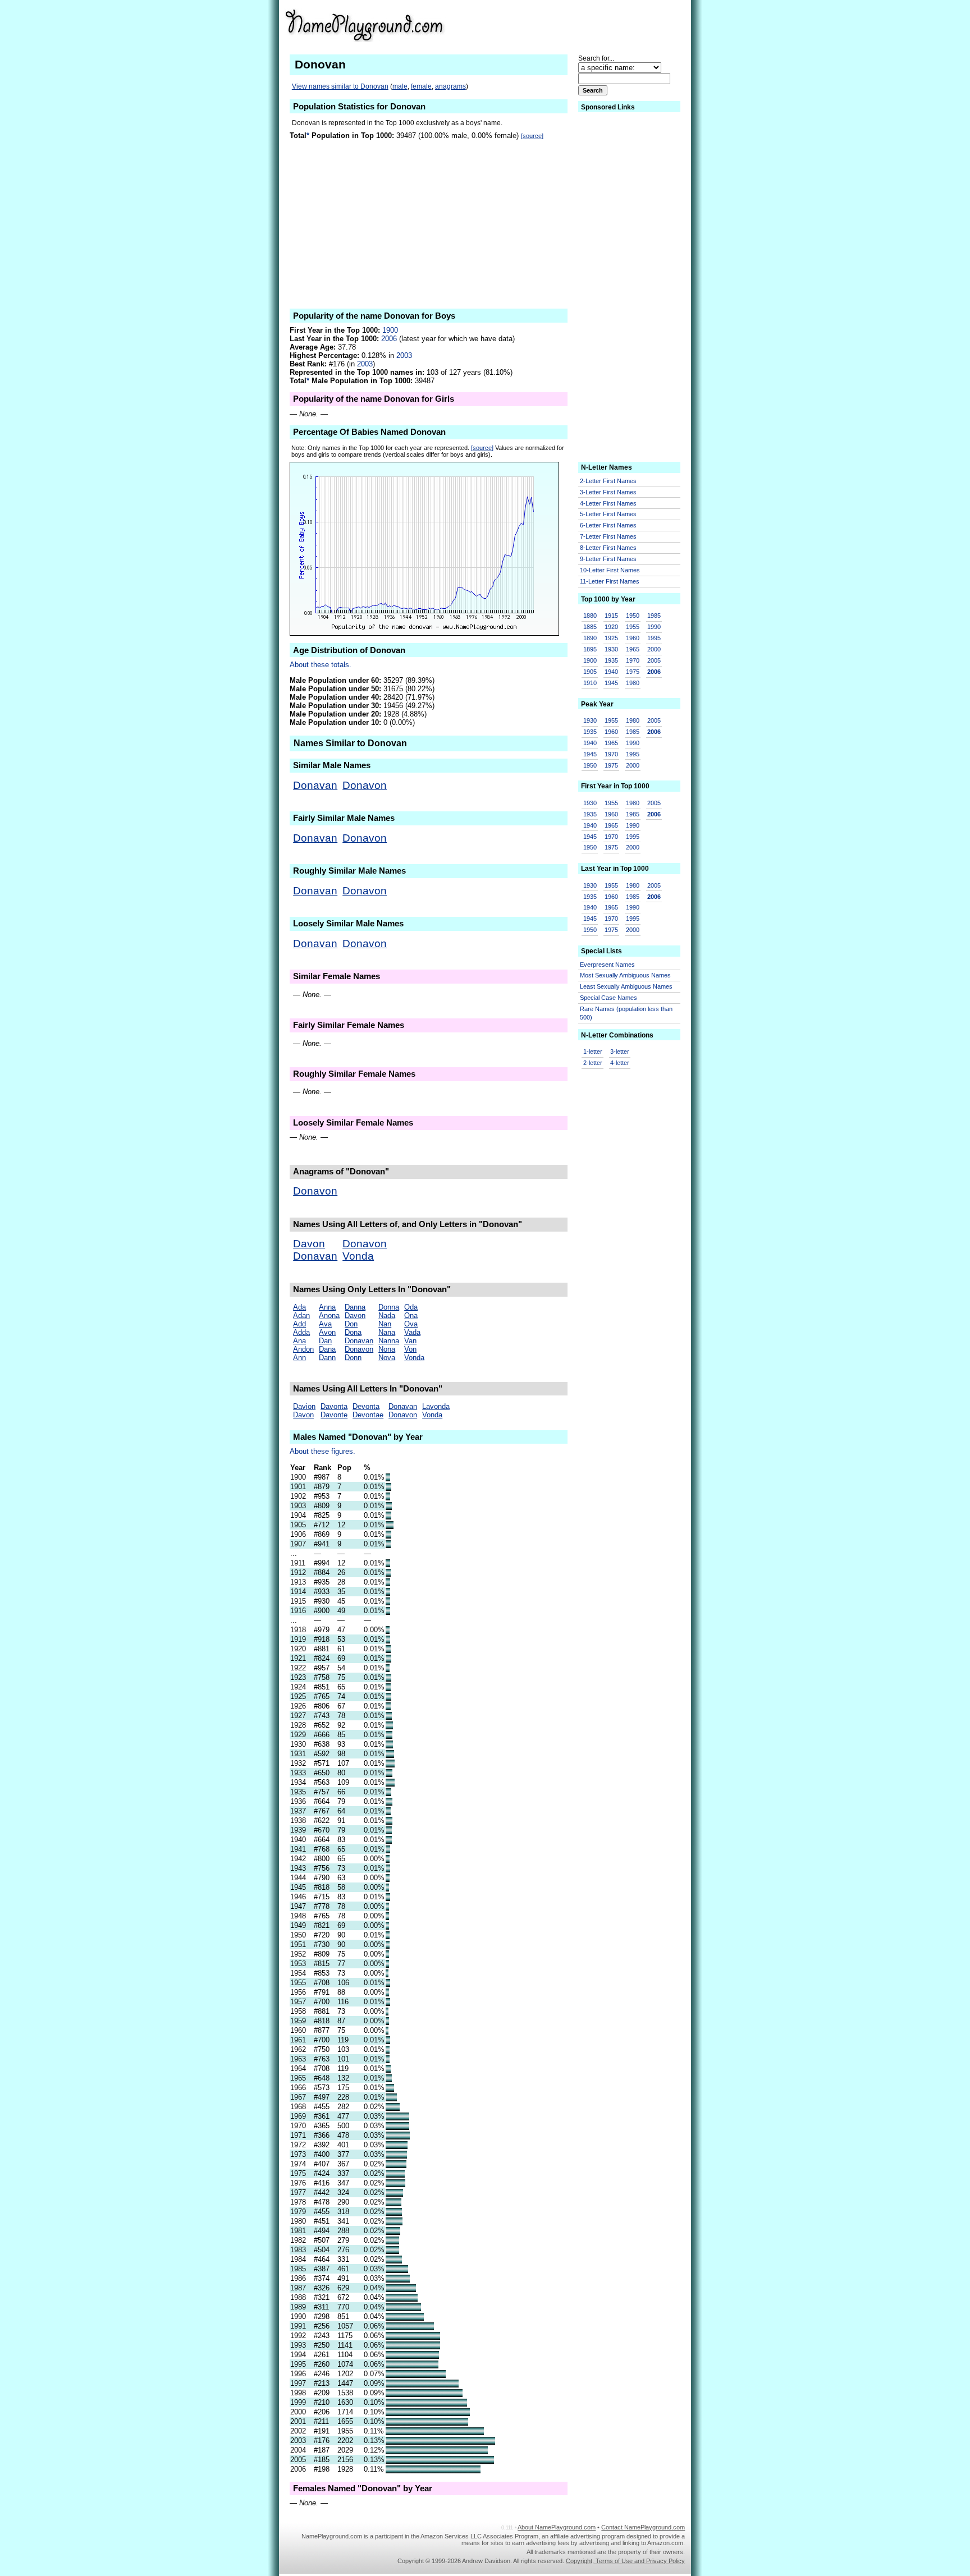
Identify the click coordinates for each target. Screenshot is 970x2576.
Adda (301, 1332)
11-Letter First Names (610, 581)
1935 (611, 660)
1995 (654, 638)
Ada (299, 1307)
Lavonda (436, 1406)
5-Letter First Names (608, 514)
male (400, 86)
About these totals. (321, 665)
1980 (633, 683)
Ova (411, 1324)
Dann (327, 1358)
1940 (611, 672)
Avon (327, 1332)
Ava (325, 1324)
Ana (299, 1341)
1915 (611, 616)
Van (410, 1341)
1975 (633, 672)
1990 (654, 627)
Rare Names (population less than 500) (626, 1013)
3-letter (620, 1051)
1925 (611, 638)
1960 (633, 638)
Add (299, 1324)
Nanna (389, 1341)
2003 (404, 355)
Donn (353, 1358)
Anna (327, 1307)
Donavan (315, 785)
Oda (411, 1307)
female (421, 86)
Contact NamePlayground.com (643, 2527)
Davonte (334, 1415)
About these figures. (322, 1451)
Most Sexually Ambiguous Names (625, 975)
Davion (304, 1406)
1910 (590, 683)
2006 (389, 339)
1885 (590, 627)
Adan (301, 1315)
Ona (411, 1315)
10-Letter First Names (610, 570)
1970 (633, 660)
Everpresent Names (607, 965)
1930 (611, 649)
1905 (590, 672)
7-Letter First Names (608, 536)
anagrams (450, 86)
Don (351, 1324)
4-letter (620, 1063)
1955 (633, 627)
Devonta (366, 1406)
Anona (329, 1315)
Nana (387, 1332)
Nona (387, 1349)
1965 (633, 649)
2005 (654, 660)
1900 (390, 330)
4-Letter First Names (608, 503)
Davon (309, 1244)
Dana (327, 1349)
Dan (325, 1341)
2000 (654, 649)
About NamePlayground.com (557, 2527)
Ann (299, 1358)
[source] (532, 136)
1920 (611, 627)
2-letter (593, 1063)
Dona (353, 1332)
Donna (389, 1307)
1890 (590, 638)
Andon (303, 1349)
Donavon (365, 785)
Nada (387, 1315)
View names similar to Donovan (340, 86)
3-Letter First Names (608, 492)
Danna (355, 1307)
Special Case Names (608, 998)
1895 (590, 649)
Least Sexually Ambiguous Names (626, 986)
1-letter (593, 1051)
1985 (654, 616)
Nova (387, 1358)
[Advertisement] (598, 25)
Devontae (368, 1415)
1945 (611, 683)
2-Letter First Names (608, 481)
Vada (412, 1332)
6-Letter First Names (608, 525)
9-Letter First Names (608, 559)
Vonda (358, 1256)
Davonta (334, 1406)
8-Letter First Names (608, 548)
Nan (385, 1324)
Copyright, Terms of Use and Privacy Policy (625, 2561)
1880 (590, 616)
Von (410, 1349)
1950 (633, 616)
